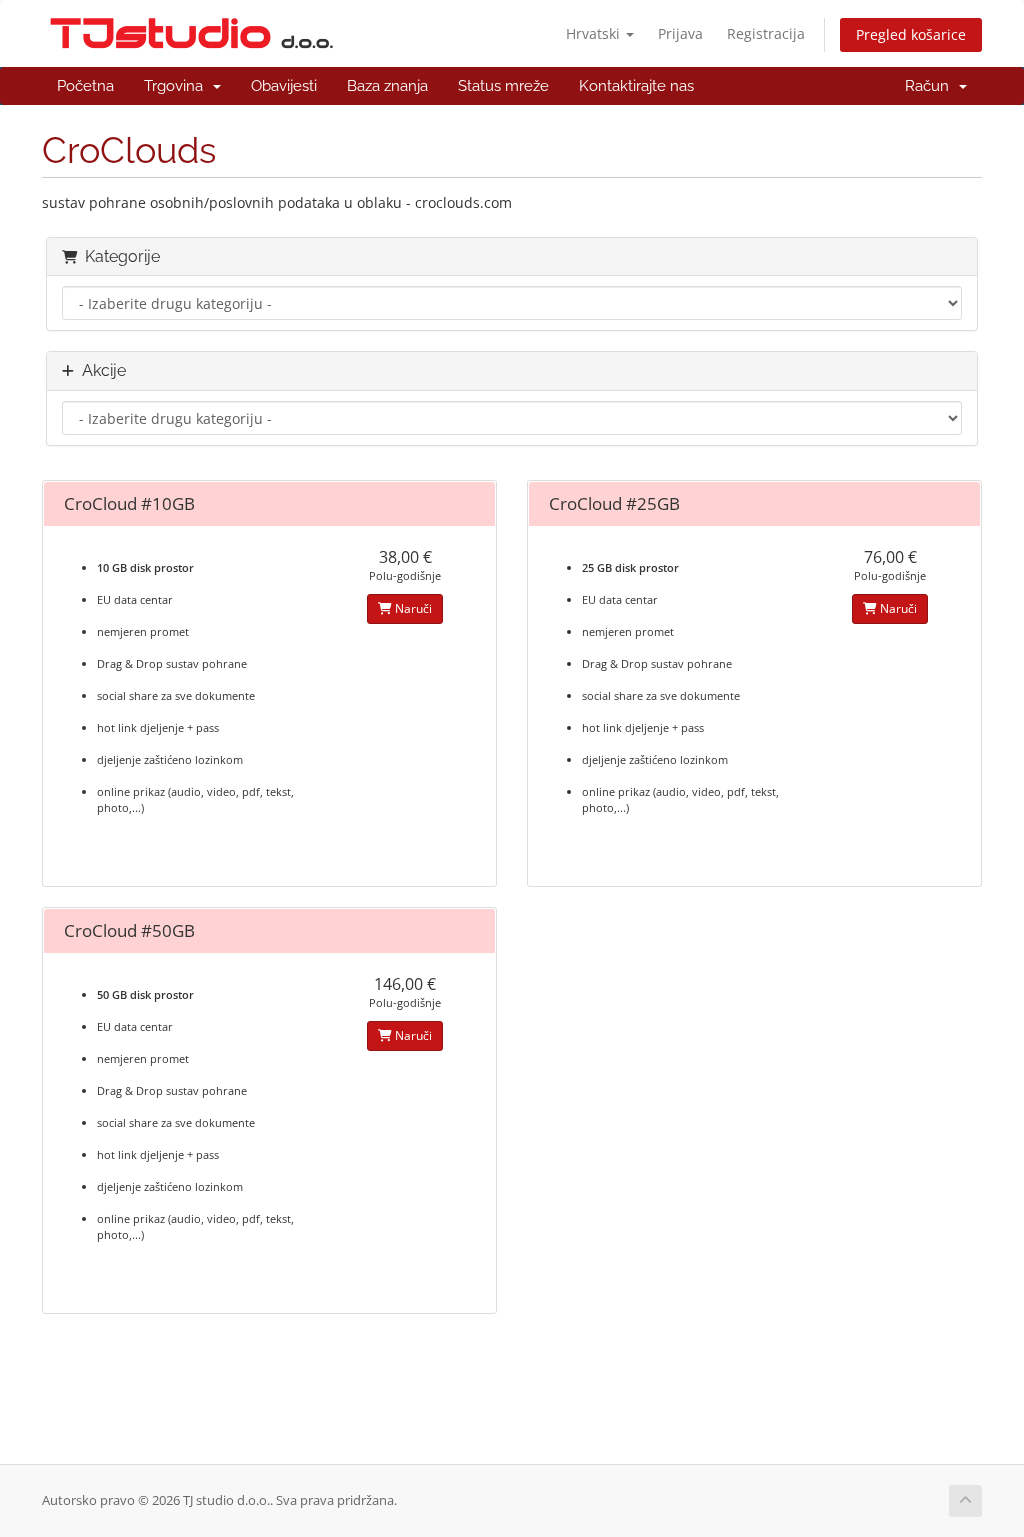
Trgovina (177, 86)
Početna (85, 86)
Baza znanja (387, 86)
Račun (931, 86)
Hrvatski (595, 33)
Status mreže (503, 86)
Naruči (412, 608)
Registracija (766, 33)
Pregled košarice (911, 34)
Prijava (680, 33)
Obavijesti (284, 86)
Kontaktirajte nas (636, 86)
